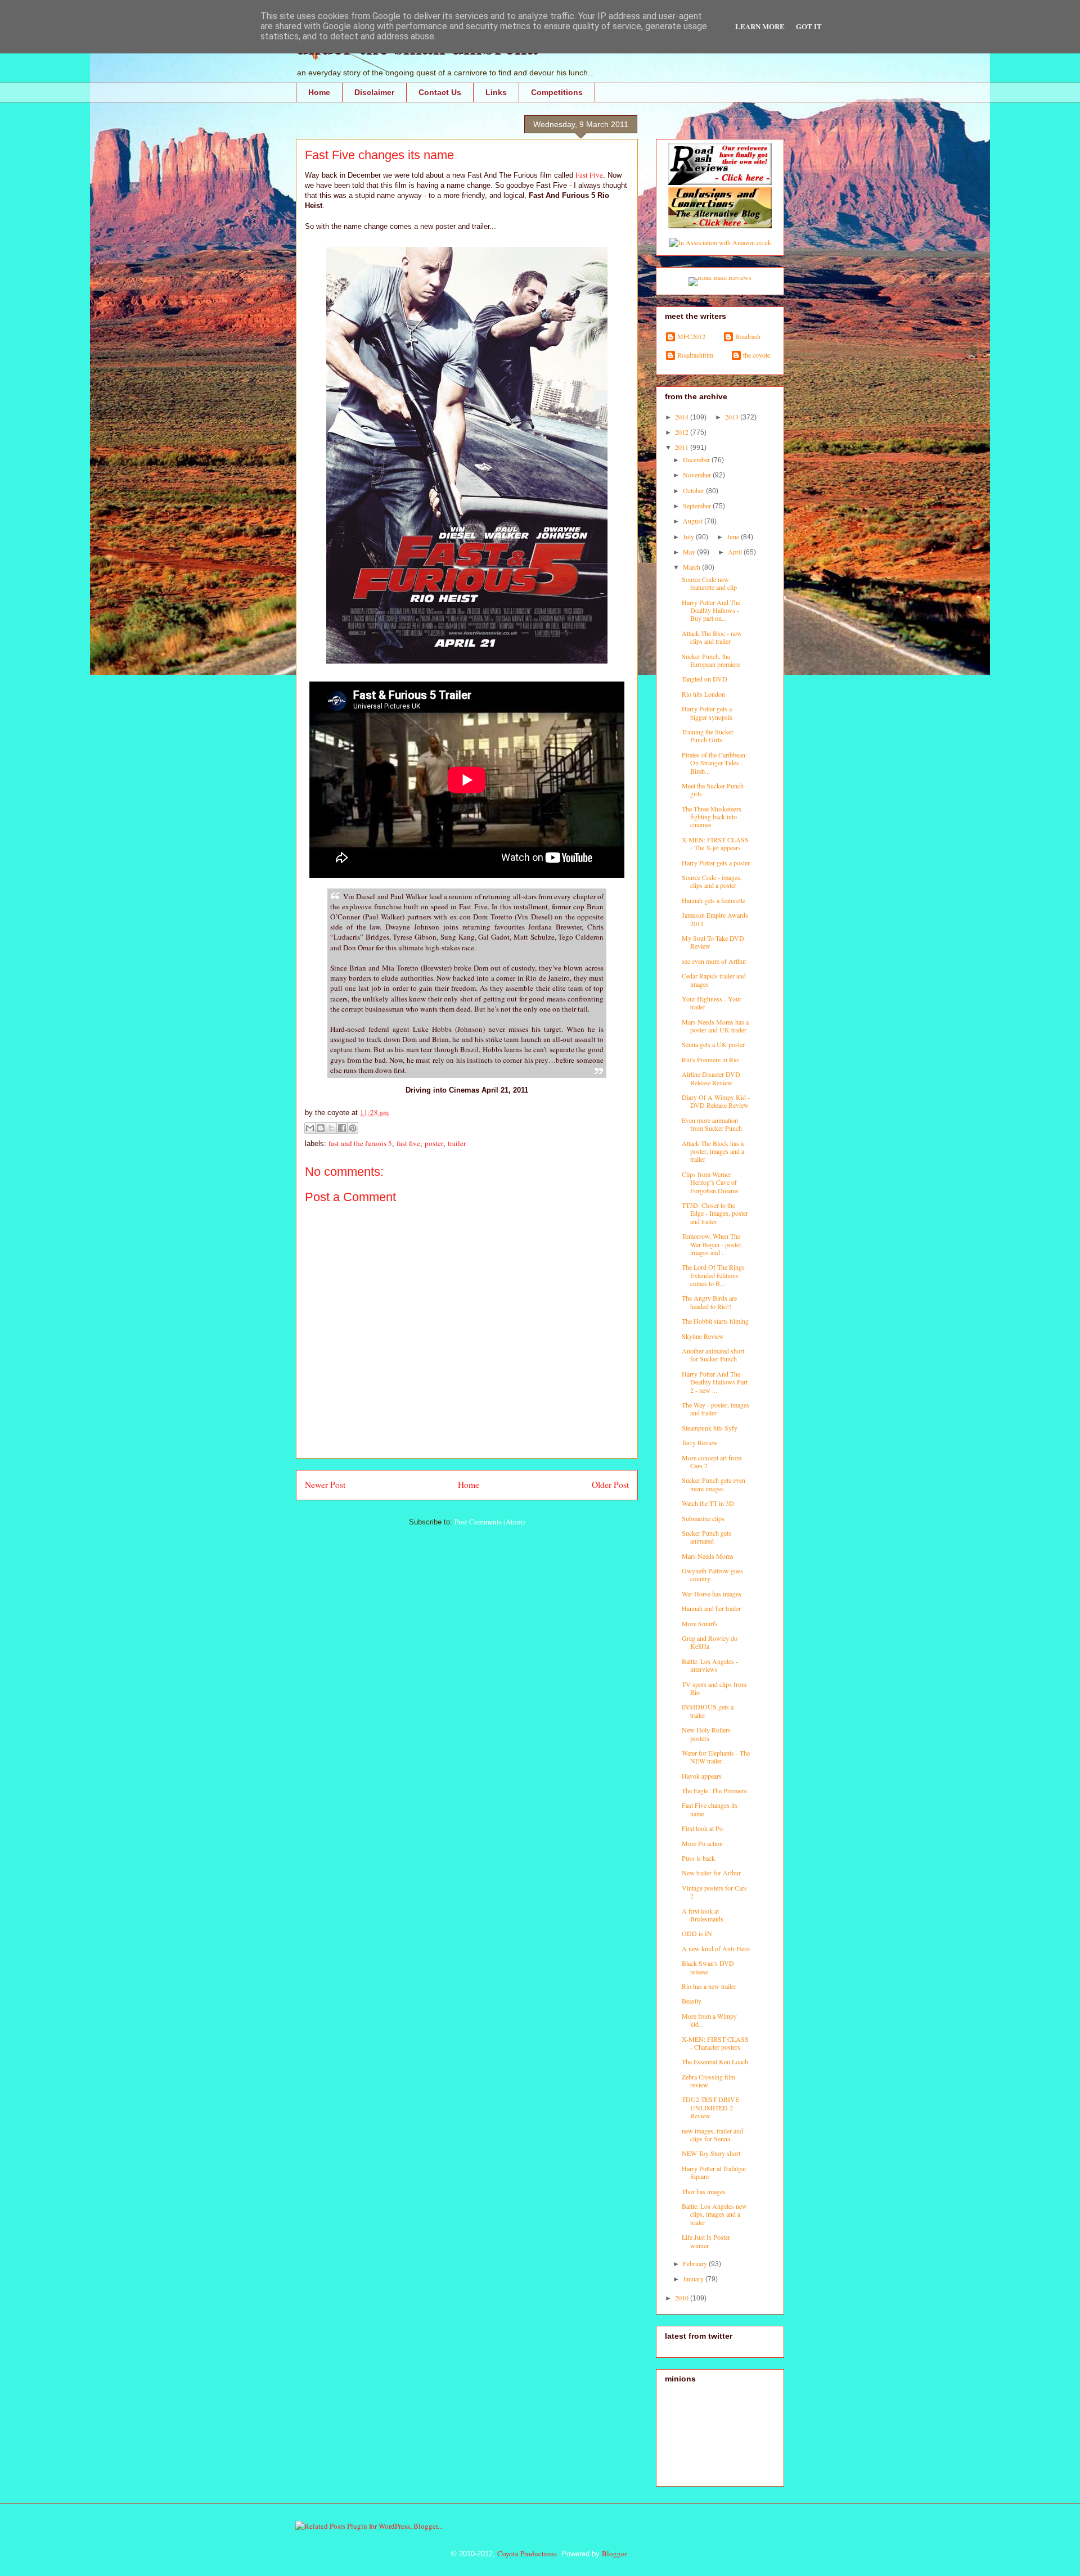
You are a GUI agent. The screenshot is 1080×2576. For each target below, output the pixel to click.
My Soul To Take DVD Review (713, 942)
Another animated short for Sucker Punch (713, 1355)
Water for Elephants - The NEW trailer (716, 1757)
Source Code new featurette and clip (709, 583)
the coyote (757, 355)
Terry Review (700, 1442)
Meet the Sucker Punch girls (713, 790)
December (697, 459)
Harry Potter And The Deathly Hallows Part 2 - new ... (715, 1382)
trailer (457, 1143)
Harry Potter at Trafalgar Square (714, 2172)
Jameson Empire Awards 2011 (715, 919)
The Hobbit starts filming (715, 1321)
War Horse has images (712, 1594)
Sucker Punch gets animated (706, 1537)
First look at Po (702, 1828)
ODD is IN (697, 1933)
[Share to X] (331, 1128)
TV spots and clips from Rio (714, 1688)
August (694, 521)
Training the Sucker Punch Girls (708, 736)
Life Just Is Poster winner (706, 2241)
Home (319, 92)
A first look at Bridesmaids (703, 1915)
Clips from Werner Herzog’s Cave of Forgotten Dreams (710, 1182)
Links (496, 92)
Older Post (610, 1485)
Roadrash (748, 337)
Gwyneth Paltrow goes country (712, 1575)
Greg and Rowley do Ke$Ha (710, 1642)
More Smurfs (700, 1623)
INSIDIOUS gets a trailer (708, 1711)
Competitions (557, 92)
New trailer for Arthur (711, 1873)
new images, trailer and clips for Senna (712, 2135)
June (734, 536)
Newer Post (325, 1485)
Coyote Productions (527, 2554)
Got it (809, 26)
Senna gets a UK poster (713, 1044)
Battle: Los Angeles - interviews (710, 1665)
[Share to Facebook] (342, 1128)
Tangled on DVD (705, 679)
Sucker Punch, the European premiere (711, 660)
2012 (683, 432)
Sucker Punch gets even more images (714, 1484)
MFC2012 (691, 337)
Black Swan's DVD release (708, 1967)
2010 (683, 2298)
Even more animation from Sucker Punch (712, 1124)
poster (434, 1143)
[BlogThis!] (321, 1128)
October (694, 490)
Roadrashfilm (695, 355)
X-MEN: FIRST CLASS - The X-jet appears (715, 843)
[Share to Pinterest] (353, 1128)
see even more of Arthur (714, 961)
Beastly (692, 2001)
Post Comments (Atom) (490, 1522)
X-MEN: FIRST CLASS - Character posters (715, 2043)
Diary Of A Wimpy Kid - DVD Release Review (716, 1101)
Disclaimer (374, 92)
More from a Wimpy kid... (709, 2020)
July (689, 536)
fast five (408, 1143)
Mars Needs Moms (708, 1556)
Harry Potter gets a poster (716, 863)
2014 (683, 417)
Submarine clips (703, 1518)
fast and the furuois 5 (360, 1143)
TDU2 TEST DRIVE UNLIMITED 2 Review (710, 2107)
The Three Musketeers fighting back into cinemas (712, 817)
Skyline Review (703, 1336)
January (694, 2279)
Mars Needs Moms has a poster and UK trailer (715, 1026)
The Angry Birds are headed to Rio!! (709, 1302)
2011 (683, 447)
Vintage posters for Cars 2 (714, 1892)
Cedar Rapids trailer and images (714, 980)
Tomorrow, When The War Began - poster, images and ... (712, 1244)
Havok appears (702, 1776)
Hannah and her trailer (711, 1608)
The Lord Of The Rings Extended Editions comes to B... (713, 1275)
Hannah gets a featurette (714, 900)
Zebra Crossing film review (708, 2081)
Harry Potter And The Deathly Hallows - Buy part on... (711, 610)
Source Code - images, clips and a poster (712, 881)
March (692, 567)
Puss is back (698, 1858)
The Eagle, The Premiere (714, 1790)
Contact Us (440, 92)
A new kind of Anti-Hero (716, 1948)
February (696, 2263)
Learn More (760, 26)
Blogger (614, 2554)
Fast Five (589, 175)
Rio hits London (703, 694)
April (736, 552)
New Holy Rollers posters (706, 1734)
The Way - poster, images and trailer (715, 1409)
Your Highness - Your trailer (712, 1003)
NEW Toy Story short (711, 2153)
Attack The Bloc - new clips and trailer (712, 637)
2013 (733, 417)
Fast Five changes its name (710, 1809)
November (698, 475)
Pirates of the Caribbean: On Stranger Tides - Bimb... (714, 763)
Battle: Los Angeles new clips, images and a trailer (714, 2214)
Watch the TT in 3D (708, 1503)
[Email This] (310, 1128)
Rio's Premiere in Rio (710, 1059)
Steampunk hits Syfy (710, 1428)
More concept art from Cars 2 (712, 1461)
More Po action (702, 1843)
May (690, 552)
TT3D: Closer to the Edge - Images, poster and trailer (715, 1213)
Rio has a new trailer (709, 1986)
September (698, 506)
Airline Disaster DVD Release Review (711, 1078)
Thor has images (704, 2191)
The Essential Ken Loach (715, 2061)
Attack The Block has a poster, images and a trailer (713, 1151)
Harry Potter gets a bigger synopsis (707, 712)
